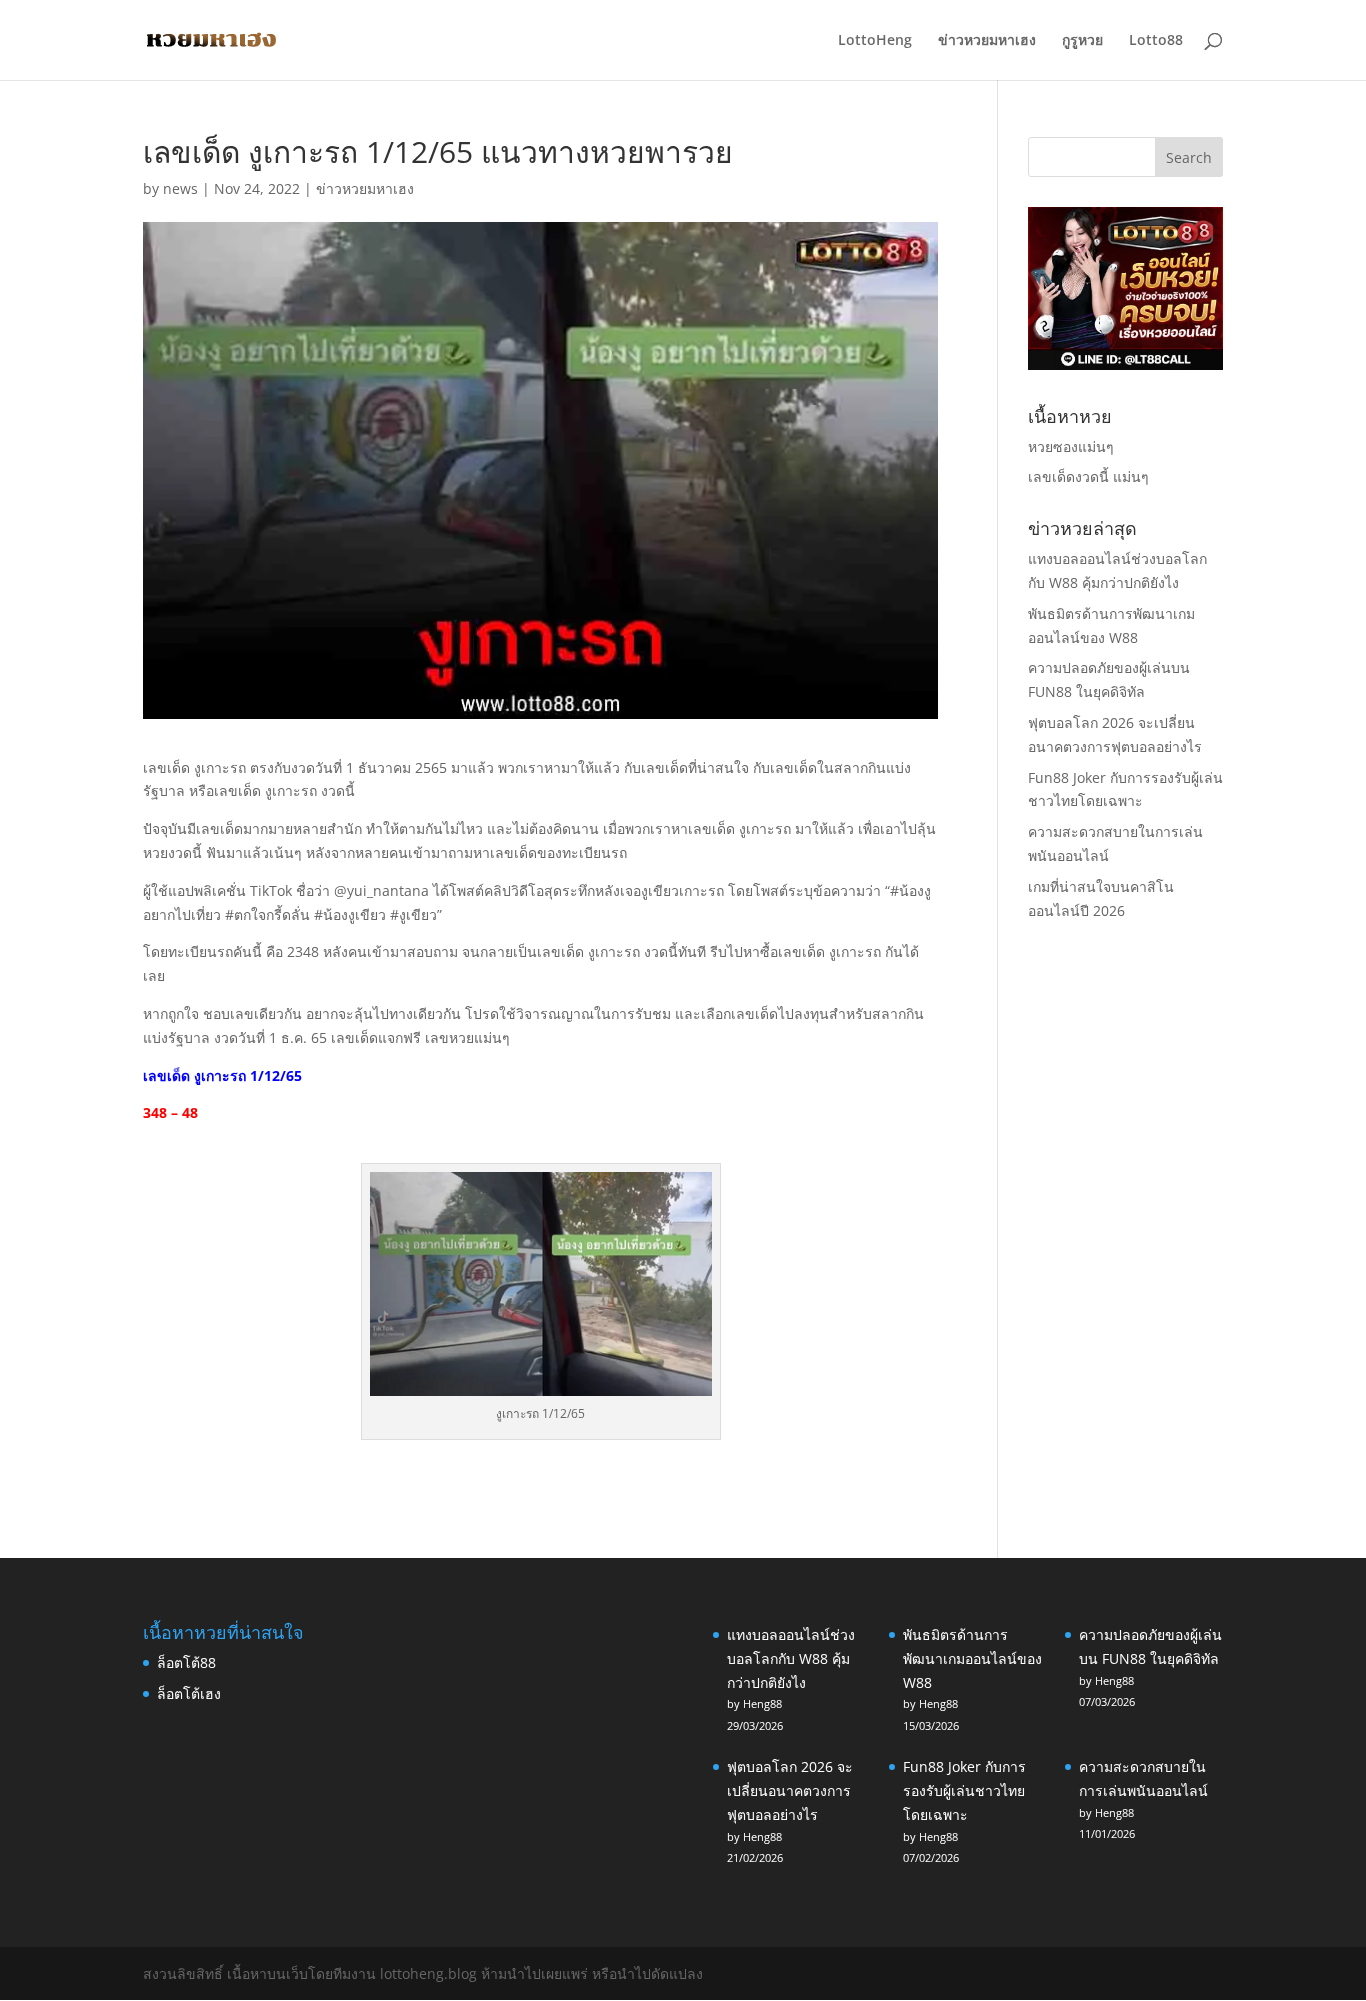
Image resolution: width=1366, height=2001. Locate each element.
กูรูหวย (1082, 41)
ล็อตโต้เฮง (189, 1693)
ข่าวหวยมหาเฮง (987, 41)
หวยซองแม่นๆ (1071, 446)
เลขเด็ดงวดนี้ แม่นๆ (1088, 476)
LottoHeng (875, 41)
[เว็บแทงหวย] (1125, 364)
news (180, 188)
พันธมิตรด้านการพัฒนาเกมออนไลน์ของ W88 (972, 1658)
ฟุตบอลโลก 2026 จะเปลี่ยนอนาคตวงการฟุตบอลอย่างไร (790, 1790)
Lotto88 (1156, 41)
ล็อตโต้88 (186, 1662)
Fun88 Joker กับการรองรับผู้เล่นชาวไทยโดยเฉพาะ (964, 1790)
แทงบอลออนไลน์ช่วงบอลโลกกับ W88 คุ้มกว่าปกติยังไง (791, 1658)
